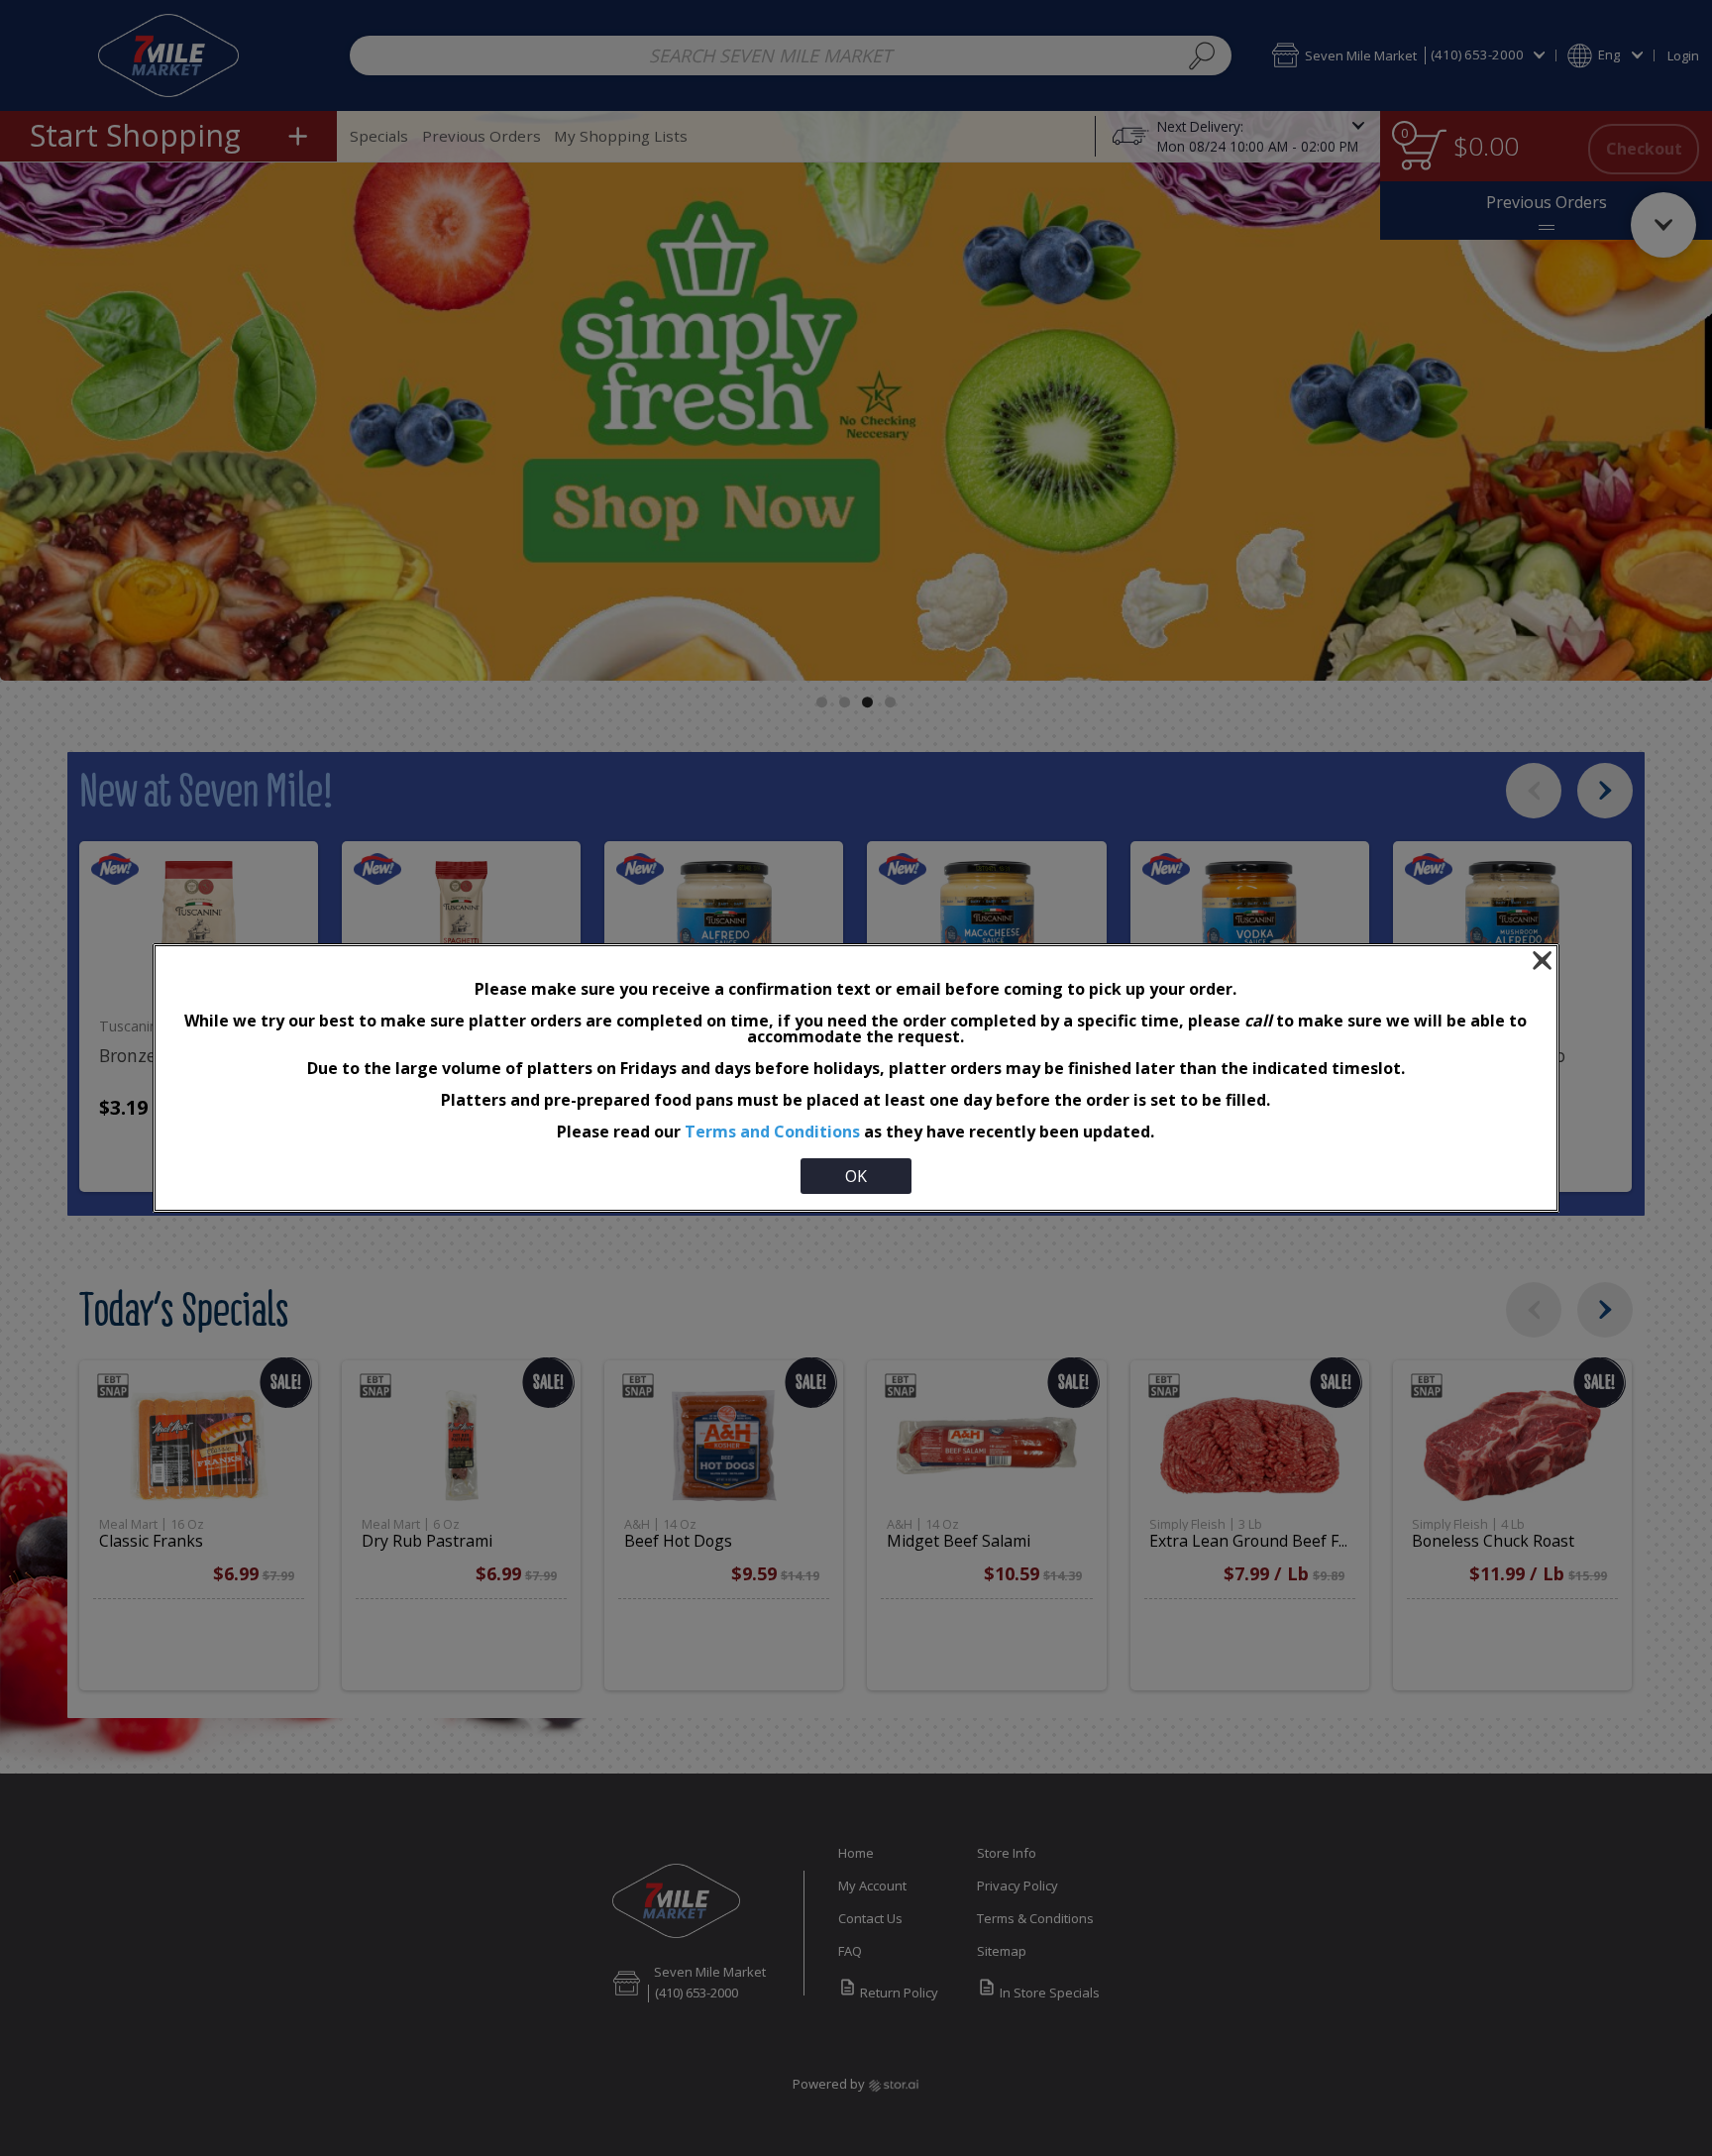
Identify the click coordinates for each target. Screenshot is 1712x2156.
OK (856, 1176)
